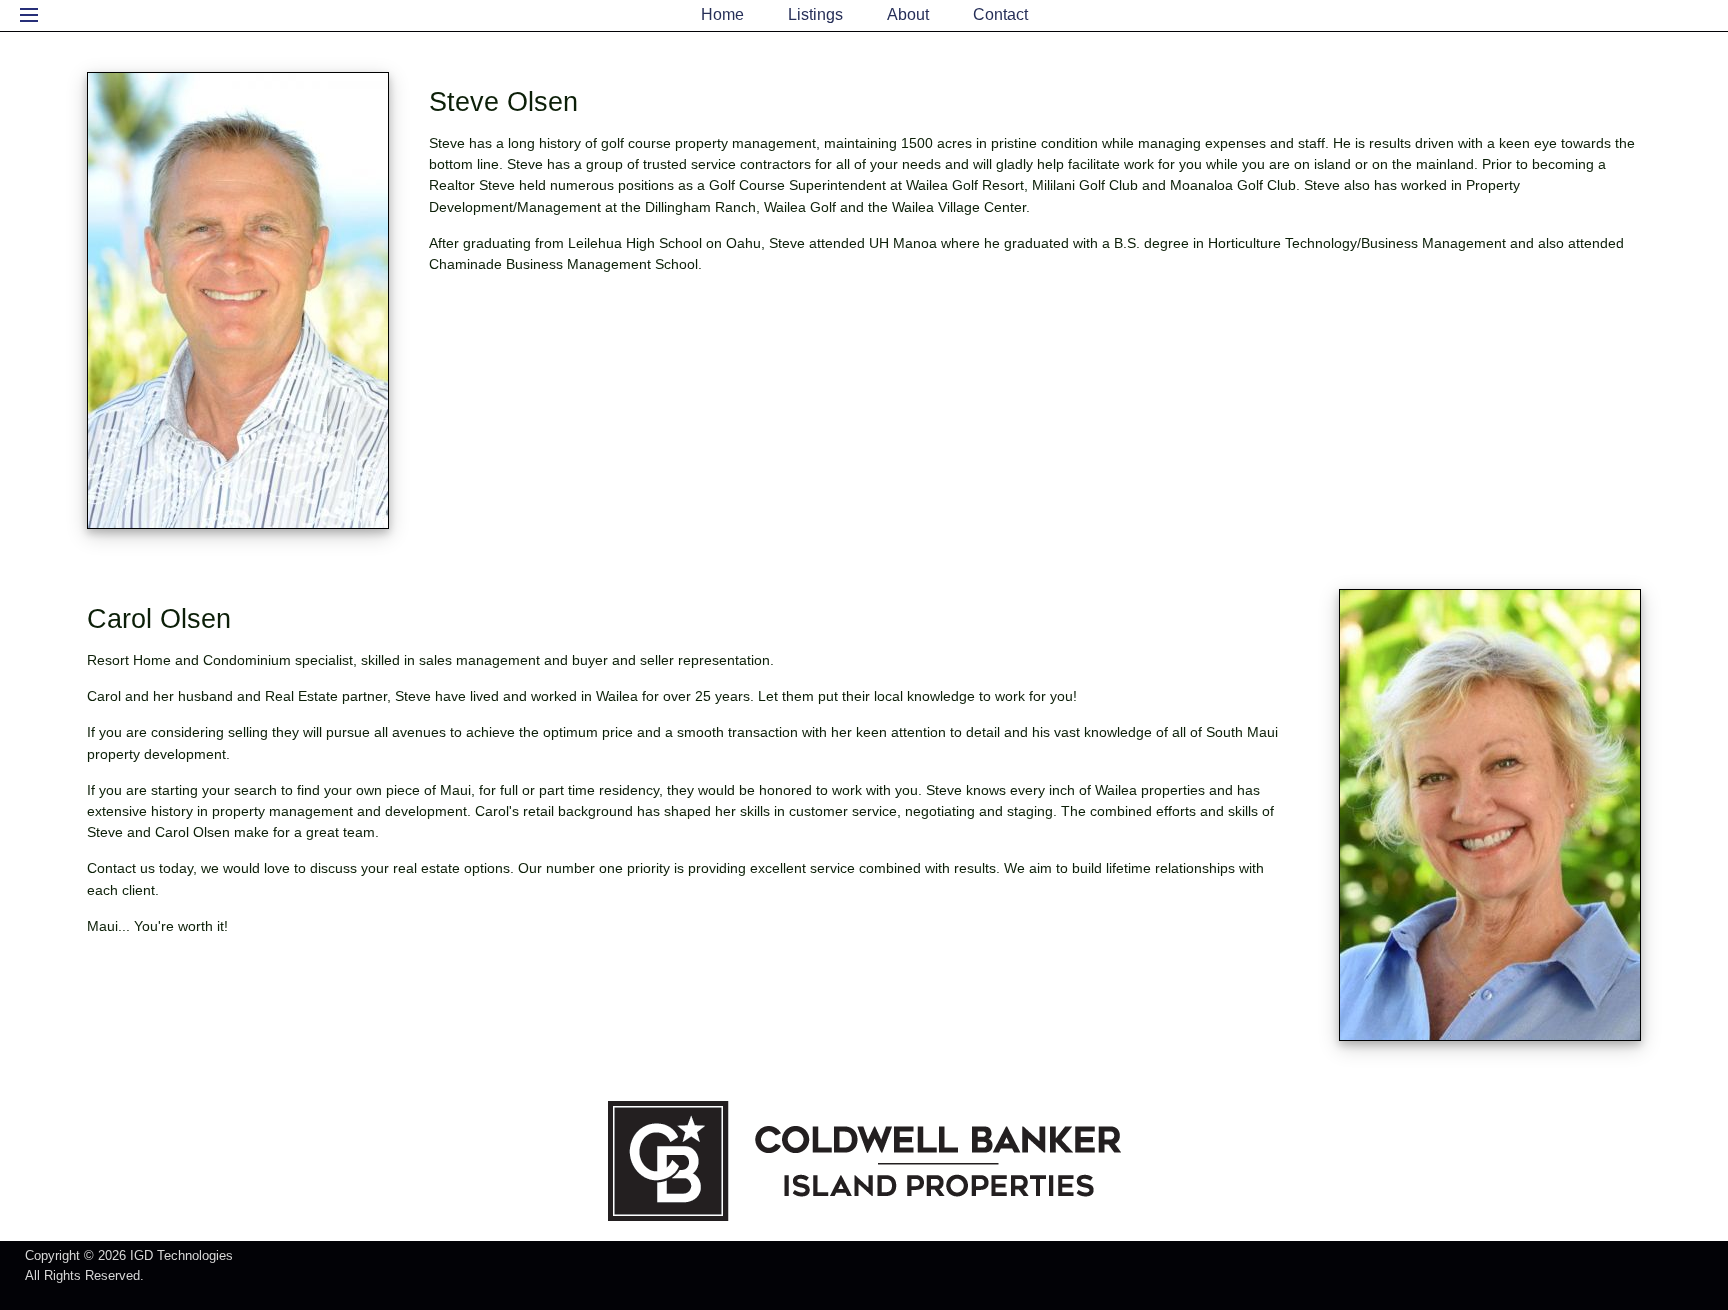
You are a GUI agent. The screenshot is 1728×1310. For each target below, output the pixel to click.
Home (722, 14)
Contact (1000, 14)
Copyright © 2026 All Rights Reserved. (129, 1265)
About (908, 14)
